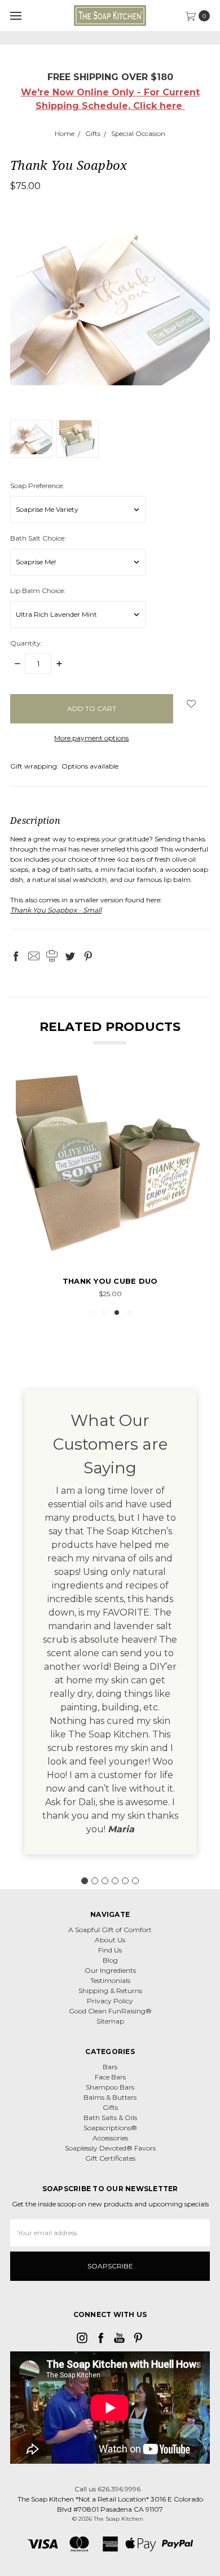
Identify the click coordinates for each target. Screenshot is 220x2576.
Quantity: (26, 643)
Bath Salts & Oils (110, 2118)
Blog (110, 1960)
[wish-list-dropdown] (192, 704)
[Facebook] (16, 956)
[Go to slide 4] (115, 1881)
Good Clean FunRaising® (110, 2011)
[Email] (34, 956)
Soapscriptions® (110, 2128)
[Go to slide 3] (105, 1881)
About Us (110, 1940)
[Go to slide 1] (85, 1881)
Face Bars (110, 2077)
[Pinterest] (88, 956)
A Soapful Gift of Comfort (110, 1930)
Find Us (110, 1950)
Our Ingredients (110, 1970)
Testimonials (110, 1980)
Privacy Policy (110, 2001)
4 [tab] (130, 1313)
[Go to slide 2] (95, 1881)
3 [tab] (117, 1313)
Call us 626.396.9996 (107, 2489)
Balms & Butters (110, 2097)
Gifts (110, 2107)
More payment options (91, 738)
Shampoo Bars (110, 2087)
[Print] (52, 956)
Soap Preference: (37, 486)
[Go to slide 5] (125, 1881)
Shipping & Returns (110, 1991)
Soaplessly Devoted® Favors (110, 2148)
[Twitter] (70, 956)
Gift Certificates (110, 2158)
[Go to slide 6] (135, 1881)
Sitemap (110, 2021)
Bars (110, 2067)
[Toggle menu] (16, 16)
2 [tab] (104, 1313)
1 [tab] (91, 1313)
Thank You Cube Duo (110, 1281)
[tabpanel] (110, 1185)
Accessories (110, 2138)
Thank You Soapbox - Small (56, 910)
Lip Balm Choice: (38, 591)
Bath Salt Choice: (38, 538)
